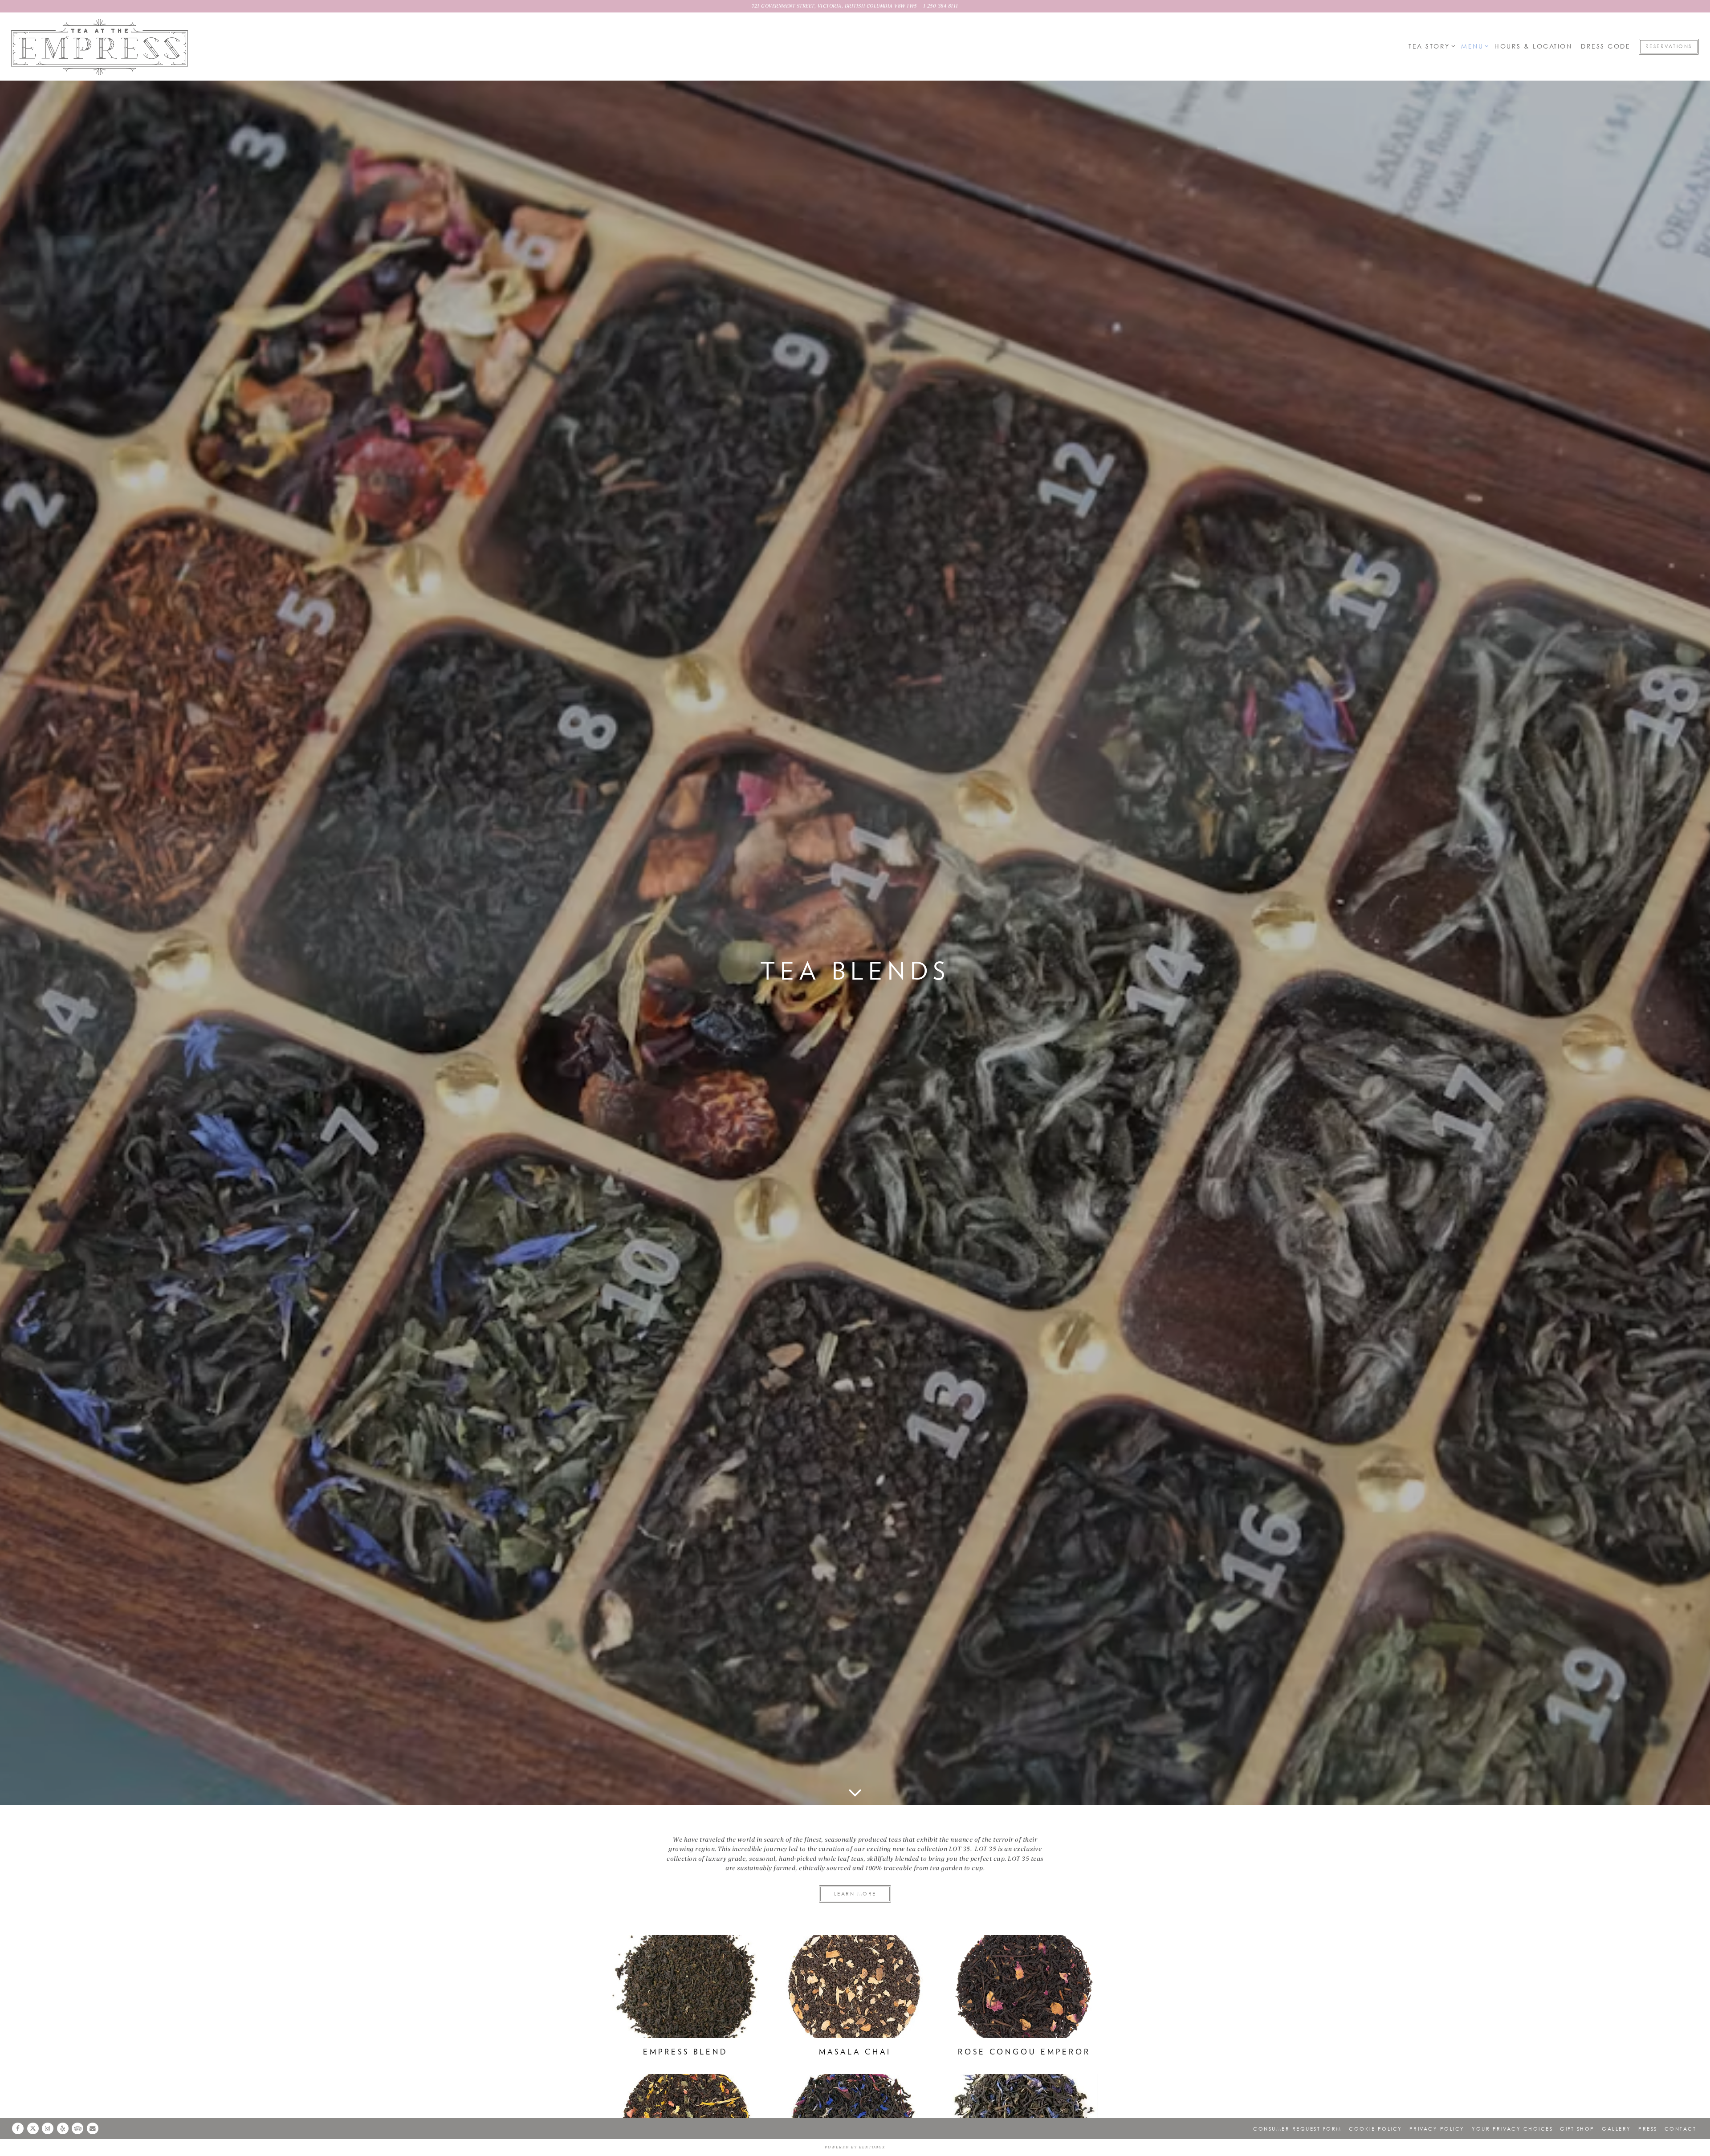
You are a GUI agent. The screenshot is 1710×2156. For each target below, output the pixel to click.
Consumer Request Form (1297, 2129)
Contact (1681, 2129)
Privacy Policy (1437, 2129)
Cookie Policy (1376, 2129)
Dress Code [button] (1606, 46)
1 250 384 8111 (941, 6)
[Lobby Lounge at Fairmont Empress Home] (100, 47)
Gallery (1616, 2129)
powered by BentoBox (855, 2147)
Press (1648, 2129)
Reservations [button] (1669, 46)
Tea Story (1430, 46)
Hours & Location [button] (1533, 46)
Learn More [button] (855, 1894)
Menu (1474, 46)
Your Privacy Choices (1512, 2129)
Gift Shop (1577, 2129)
